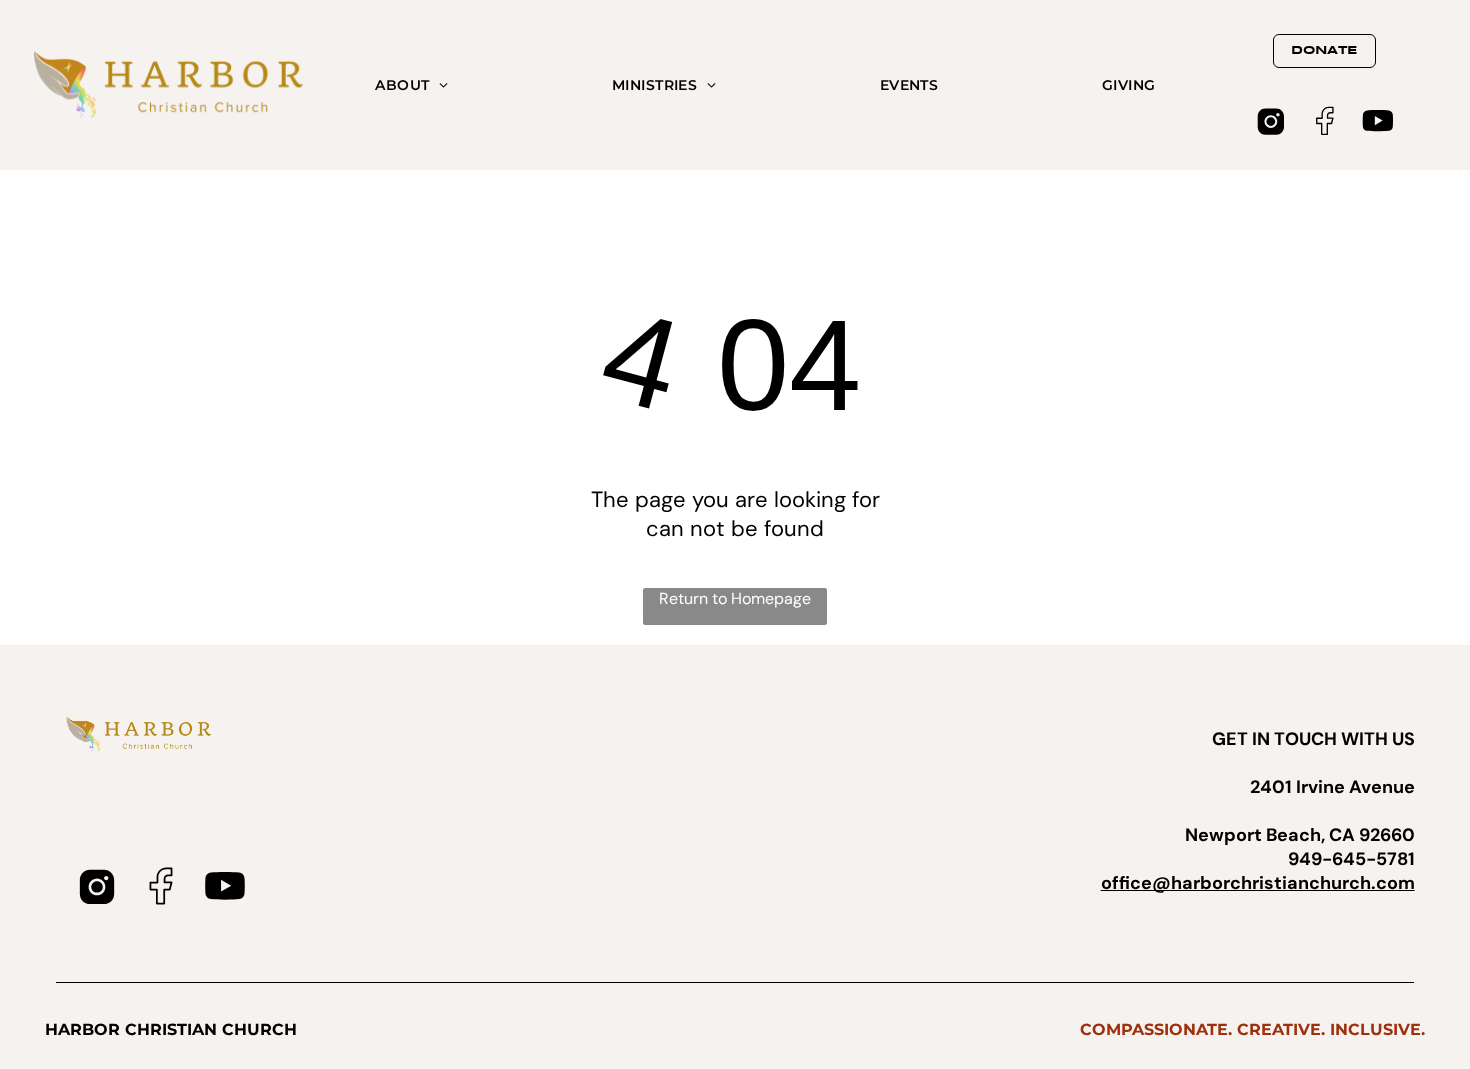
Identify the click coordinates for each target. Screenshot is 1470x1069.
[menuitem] (411, 85)
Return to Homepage (735, 598)
